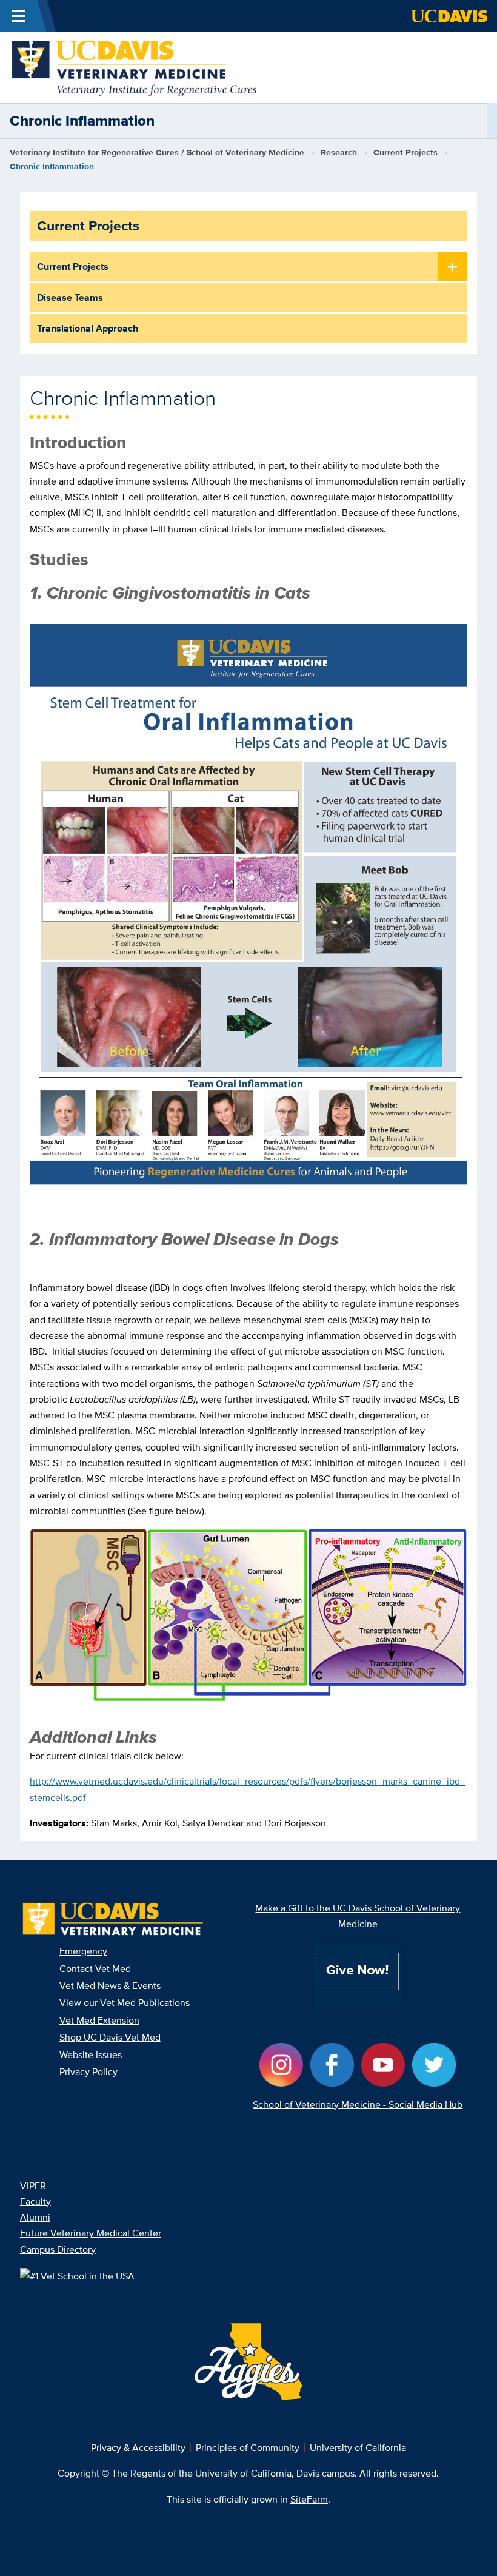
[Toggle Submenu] (452, 267)
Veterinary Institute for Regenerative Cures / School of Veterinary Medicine (157, 153)
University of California (358, 2447)
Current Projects (405, 153)
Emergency (83, 1951)
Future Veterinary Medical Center (91, 2233)
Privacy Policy (88, 2071)
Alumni (35, 2217)
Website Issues (91, 2054)
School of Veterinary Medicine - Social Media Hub (358, 2104)
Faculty (35, 2201)
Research (339, 153)
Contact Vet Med (95, 1968)
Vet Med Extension (99, 2020)
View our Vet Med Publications (125, 2002)
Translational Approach (88, 328)
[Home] (135, 67)
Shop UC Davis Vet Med (110, 2037)
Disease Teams (70, 297)
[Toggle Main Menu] (18, 16)
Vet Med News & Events (110, 1985)
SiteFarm (309, 2499)
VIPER (33, 2185)
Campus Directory (58, 2249)
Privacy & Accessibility (138, 2447)
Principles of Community (248, 2447)
